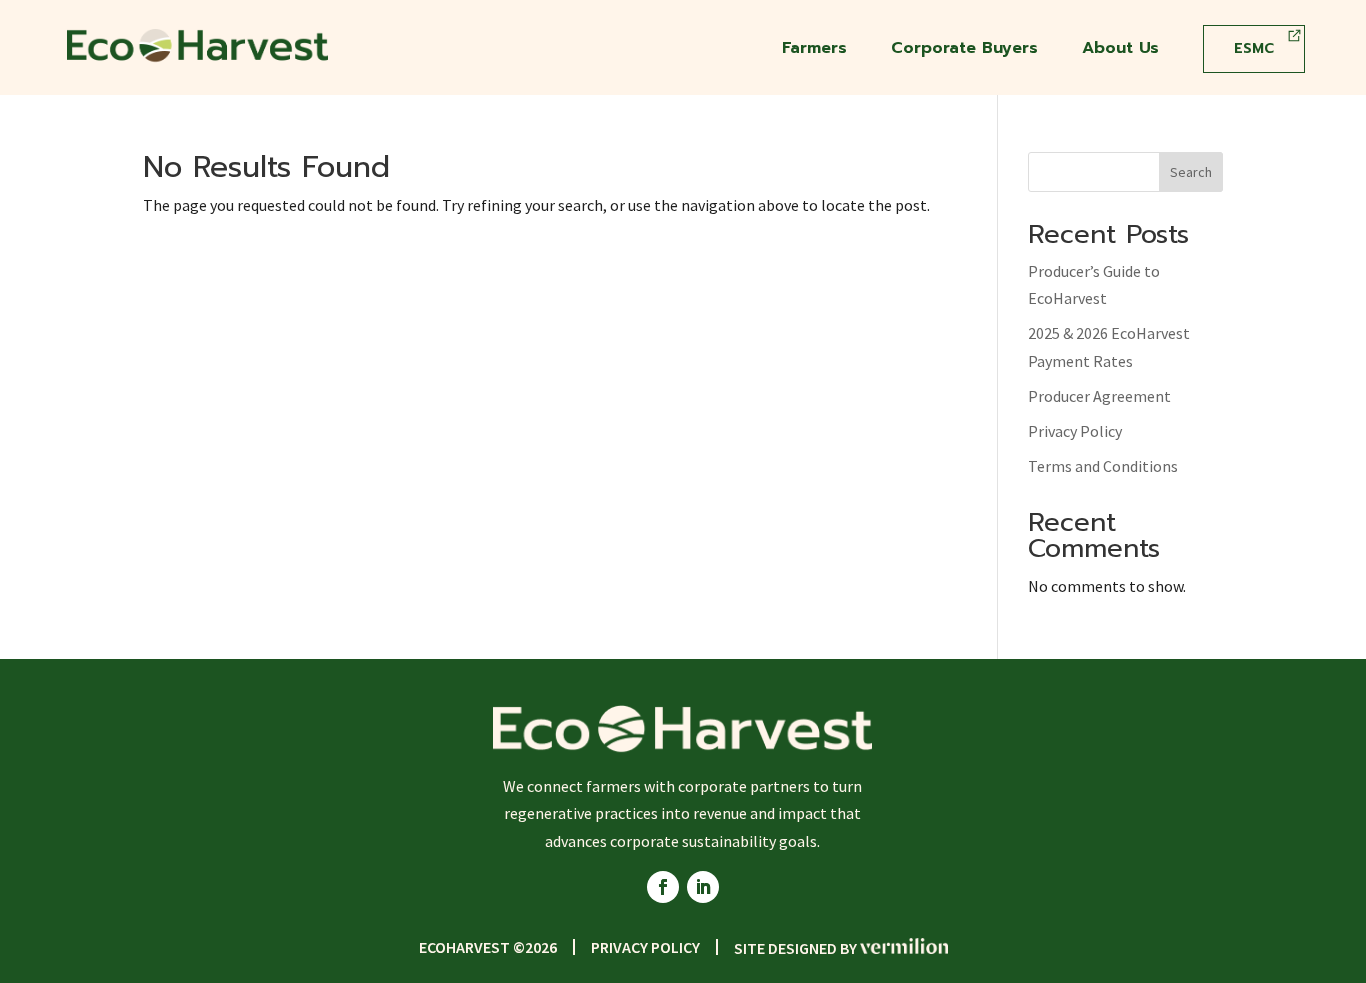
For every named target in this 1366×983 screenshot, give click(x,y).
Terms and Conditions (1103, 466)
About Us (1120, 50)
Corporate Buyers (964, 50)
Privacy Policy (1075, 431)
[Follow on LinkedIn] (703, 887)
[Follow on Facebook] (663, 887)
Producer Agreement (1099, 396)
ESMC (1254, 48)
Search (1191, 172)
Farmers (814, 50)
